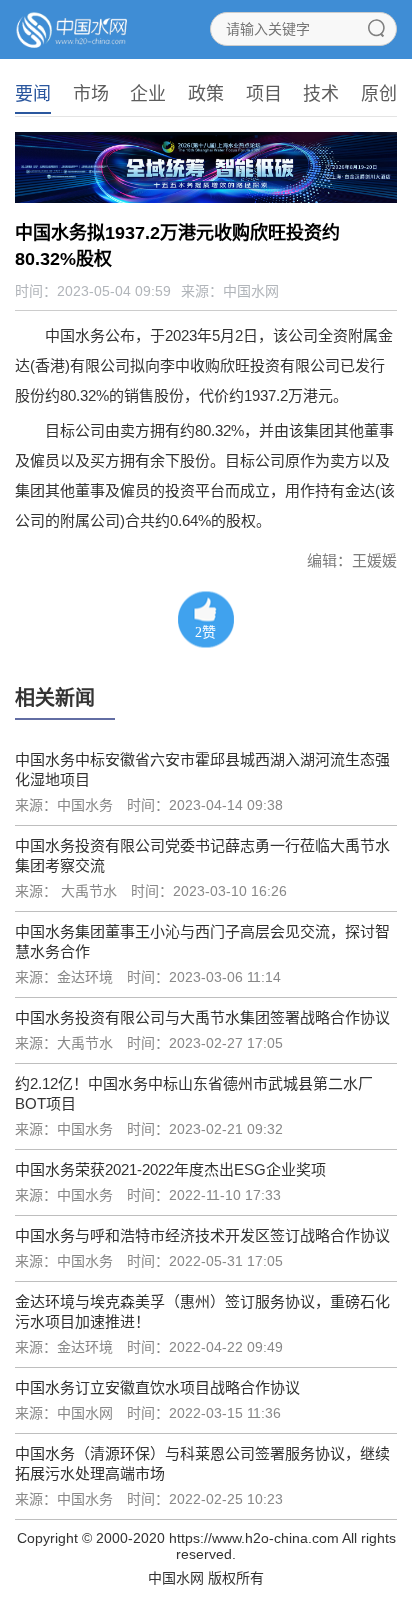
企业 (148, 94)
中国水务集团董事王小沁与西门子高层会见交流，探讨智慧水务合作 (202, 941)
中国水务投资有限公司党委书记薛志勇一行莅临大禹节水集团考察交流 (202, 855)
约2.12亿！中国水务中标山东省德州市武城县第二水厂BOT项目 (194, 1093)
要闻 (33, 94)
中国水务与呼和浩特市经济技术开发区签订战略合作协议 (202, 1235)
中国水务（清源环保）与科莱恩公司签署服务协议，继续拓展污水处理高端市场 (202, 1463)
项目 (264, 94)
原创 (379, 94)
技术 (321, 94)
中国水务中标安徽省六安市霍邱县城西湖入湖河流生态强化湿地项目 (202, 769)
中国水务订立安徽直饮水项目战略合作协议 (157, 1387)
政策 (206, 94)
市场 (91, 94)
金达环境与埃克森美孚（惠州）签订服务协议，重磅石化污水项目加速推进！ (202, 1311)
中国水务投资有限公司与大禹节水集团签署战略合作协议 (202, 1017)
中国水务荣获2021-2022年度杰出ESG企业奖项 (170, 1169)
